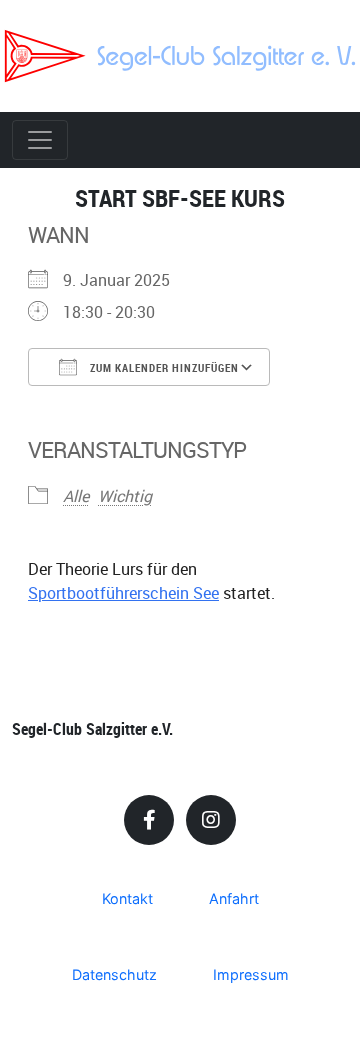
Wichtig (125, 496)
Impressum (251, 974)
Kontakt (127, 898)
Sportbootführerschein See (123, 593)
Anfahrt (234, 898)
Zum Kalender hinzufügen (163, 367)
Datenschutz (114, 974)
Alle (76, 496)
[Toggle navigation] (40, 140)
